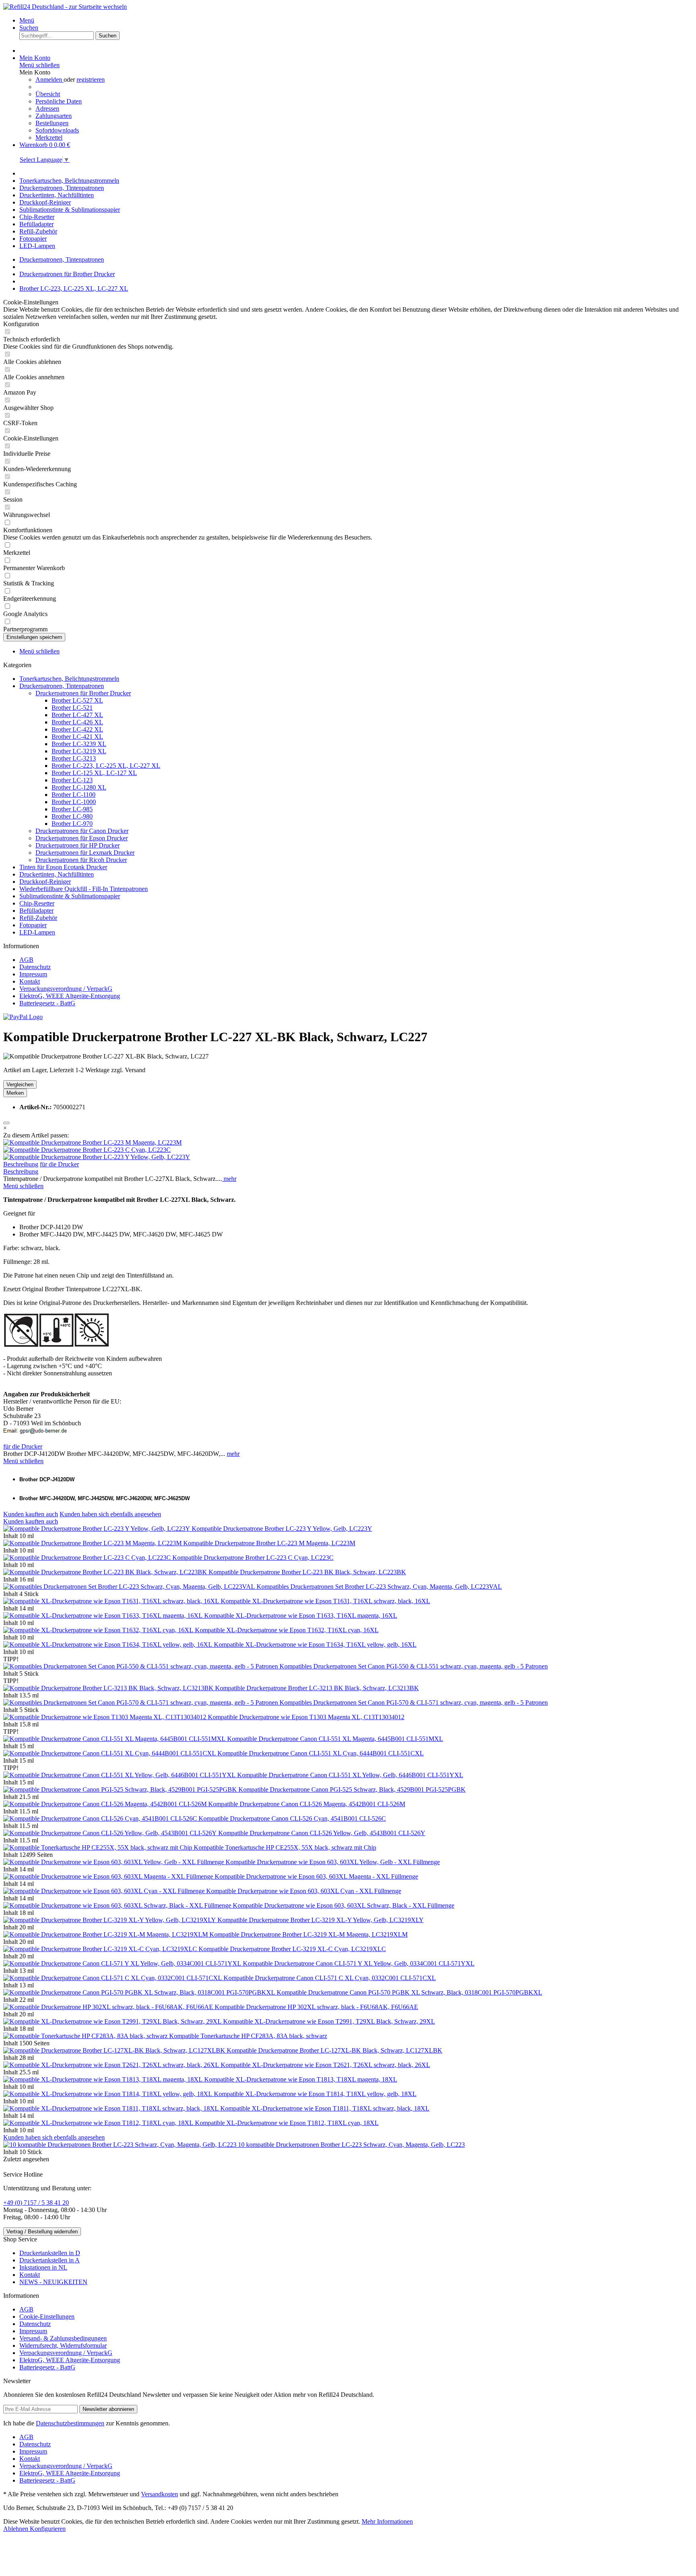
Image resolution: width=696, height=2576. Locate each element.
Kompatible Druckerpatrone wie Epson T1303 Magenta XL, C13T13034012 (306, 1717)
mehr (229, 1179)
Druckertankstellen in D (50, 2253)
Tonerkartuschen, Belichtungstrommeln (69, 679)
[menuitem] (356, 21)
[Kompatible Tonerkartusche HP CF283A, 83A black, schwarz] (86, 2036)
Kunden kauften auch (31, 1514)
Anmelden (50, 80)
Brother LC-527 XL (77, 700)
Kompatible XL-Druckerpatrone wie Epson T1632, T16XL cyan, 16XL (287, 1630)
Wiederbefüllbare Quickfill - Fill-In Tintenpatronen (84, 889)
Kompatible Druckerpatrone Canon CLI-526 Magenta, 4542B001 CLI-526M (307, 1804)
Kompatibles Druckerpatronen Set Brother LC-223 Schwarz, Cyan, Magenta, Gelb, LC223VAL (379, 1587)
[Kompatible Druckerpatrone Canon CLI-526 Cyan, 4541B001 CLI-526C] (101, 1818)
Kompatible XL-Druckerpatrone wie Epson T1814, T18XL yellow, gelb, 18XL (315, 2094)
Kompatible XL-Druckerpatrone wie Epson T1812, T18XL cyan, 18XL (287, 2123)
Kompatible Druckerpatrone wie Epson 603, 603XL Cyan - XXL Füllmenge (304, 1891)
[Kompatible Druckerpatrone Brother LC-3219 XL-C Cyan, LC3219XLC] (101, 1949)
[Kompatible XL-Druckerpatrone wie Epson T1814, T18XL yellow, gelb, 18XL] (109, 2094)
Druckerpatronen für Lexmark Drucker (85, 853)
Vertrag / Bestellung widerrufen (42, 2232)
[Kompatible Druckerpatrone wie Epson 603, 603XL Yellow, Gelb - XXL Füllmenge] (114, 1862)
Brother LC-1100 (74, 795)
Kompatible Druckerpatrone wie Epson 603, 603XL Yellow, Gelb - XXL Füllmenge (333, 1862)
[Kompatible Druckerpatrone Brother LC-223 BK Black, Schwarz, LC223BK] (106, 1572)
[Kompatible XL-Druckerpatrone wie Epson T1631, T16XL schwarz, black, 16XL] (112, 1601)
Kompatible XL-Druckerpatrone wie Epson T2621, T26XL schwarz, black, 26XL (325, 2065)
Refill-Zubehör (38, 918)
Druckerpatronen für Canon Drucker (82, 831)
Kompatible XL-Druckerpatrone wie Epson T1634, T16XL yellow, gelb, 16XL (315, 1645)
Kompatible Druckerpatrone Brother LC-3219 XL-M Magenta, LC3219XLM (309, 1934)
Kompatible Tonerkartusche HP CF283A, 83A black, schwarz (248, 2036)
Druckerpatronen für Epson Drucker (82, 838)
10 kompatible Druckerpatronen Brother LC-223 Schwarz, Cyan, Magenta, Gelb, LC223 (351, 2145)
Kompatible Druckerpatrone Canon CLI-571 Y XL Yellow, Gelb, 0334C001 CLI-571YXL (359, 1963)
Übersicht (48, 94)
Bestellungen (52, 123)
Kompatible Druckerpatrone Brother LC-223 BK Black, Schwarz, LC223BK (307, 1572)
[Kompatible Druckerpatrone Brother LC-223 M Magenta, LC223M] (92, 1142)
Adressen (47, 109)
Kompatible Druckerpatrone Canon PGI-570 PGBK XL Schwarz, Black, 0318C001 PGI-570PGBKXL (409, 1992)
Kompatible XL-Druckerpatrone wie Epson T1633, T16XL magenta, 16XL (301, 1616)
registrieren (91, 80)
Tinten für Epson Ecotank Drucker (63, 867)
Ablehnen (17, 2529)
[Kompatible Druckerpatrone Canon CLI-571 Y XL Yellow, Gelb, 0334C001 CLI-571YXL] (123, 1963)
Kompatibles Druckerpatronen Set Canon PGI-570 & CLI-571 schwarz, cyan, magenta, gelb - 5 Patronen (414, 1703)
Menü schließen (39, 65)
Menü (27, 20)
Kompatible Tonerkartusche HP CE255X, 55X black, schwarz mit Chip (285, 1847)
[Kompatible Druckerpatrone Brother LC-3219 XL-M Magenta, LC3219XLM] (106, 1934)
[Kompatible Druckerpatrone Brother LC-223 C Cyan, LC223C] (87, 1150)
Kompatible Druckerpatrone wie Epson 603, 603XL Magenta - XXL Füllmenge (316, 1876)
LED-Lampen (37, 932)
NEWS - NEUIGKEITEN (53, 2282)
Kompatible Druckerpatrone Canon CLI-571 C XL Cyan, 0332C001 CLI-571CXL (330, 1978)
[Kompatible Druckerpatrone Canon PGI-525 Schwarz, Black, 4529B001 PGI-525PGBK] (121, 1789)
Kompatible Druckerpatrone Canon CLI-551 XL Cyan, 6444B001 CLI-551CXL (321, 1753)
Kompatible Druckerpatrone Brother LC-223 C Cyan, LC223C (253, 1558)
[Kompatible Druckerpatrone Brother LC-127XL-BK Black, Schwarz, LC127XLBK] (115, 2050)
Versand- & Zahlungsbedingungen (63, 2338)
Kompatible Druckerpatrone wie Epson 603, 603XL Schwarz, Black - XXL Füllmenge (344, 1905)
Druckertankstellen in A (50, 2260)
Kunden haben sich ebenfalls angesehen (110, 1514)
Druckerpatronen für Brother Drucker (83, 693)
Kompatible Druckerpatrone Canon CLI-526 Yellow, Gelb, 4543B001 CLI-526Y (322, 1833)
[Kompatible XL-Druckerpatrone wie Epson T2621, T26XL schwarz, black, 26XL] (112, 2065)
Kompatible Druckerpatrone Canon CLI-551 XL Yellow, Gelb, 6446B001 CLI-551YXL (350, 1775)
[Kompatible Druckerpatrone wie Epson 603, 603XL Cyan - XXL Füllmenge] (105, 1891)
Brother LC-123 (72, 780)
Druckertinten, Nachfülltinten (57, 874)
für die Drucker (59, 1164)
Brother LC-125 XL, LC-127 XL (94, 773)
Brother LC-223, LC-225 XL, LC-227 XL (106, 766)
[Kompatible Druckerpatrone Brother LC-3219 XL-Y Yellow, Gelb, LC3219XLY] (110, 1920)
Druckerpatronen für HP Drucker (78, 845)
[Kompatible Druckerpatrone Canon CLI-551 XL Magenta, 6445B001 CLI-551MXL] (115, 1739)
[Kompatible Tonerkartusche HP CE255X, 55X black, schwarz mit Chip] (98, 1847)
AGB (26, 960)
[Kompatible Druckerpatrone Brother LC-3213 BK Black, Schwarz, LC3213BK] (109, 1688)
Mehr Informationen (387, 2521)
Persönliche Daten (59, 101)
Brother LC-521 (72, 708)
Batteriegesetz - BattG (47, 1003)
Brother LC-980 (72, 816)
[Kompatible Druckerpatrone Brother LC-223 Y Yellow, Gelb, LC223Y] (97, 1157)
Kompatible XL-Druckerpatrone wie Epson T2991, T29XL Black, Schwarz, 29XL (329, 2021)
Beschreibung (21, 1164)
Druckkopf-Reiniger (45, 882)
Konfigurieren (48, 2529)
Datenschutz (35, 967)
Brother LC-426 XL (77, 722)
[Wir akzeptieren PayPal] (23, 1017)
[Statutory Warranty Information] (6, 1123)
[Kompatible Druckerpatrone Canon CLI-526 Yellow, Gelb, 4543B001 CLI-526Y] (111, 1833)
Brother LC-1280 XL (79, 787)
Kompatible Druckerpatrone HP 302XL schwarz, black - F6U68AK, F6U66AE (316, 2007)
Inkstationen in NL (43, 2267)
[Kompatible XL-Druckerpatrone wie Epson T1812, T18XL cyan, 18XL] (99, 2123)
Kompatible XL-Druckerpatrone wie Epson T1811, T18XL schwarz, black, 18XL (325, 2108)
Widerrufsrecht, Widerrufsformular (63, 2345)
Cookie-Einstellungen (47, 2317)
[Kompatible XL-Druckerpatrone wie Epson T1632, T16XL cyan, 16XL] (99, 1630)
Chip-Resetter (37, 903)
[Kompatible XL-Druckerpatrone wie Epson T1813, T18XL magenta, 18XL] (104, 2079)
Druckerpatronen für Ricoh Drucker (81, 860)
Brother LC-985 (72, 809)
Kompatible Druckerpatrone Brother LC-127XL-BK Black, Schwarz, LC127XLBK (335, 2050)
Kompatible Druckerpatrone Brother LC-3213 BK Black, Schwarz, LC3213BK (317, 1688)
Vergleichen (20, 1084)
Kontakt (30, 981)
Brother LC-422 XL (77, 729)
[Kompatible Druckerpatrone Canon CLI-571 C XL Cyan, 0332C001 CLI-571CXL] (113, 1978)
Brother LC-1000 (74, 802)
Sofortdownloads (57, 130)
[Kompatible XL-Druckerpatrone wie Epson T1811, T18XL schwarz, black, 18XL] (112, 2108)
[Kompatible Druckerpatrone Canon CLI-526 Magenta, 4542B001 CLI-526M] (106, 1804)
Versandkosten (159, 2494)
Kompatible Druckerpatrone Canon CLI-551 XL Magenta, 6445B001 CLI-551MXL (335, 1739)
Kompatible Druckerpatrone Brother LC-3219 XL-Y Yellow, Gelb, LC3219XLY (321, 1920)
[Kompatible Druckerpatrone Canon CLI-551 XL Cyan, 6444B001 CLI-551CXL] (110, 1753)
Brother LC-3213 (74, 758)
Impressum (33, 974)
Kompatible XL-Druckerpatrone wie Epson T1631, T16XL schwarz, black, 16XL (325, 1601)
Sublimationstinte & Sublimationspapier (70, 896)
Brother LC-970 (72, 824)
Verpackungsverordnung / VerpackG (66, 989)
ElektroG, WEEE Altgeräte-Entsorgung (70, 996)
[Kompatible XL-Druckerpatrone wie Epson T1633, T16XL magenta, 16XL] (104, 1616)
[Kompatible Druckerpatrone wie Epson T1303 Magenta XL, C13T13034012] (106, 1717)
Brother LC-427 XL (77, 715)
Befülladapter (36, 911)
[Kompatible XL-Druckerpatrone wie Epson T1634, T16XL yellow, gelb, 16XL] (109, 1645)
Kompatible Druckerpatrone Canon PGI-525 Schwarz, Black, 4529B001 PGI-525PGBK (352, 1789)
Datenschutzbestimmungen (70, 2423)
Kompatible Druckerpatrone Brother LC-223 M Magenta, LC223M (269, 1543)
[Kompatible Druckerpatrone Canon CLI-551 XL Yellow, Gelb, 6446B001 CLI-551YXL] (120, 1775)
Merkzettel (49, 137)
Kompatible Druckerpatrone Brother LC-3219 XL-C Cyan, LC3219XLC (292, 1949)
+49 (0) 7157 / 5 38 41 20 (36, 2203)
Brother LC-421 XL (77, 737)
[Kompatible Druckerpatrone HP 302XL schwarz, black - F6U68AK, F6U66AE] (109, 2007)
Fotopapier (33, 925)
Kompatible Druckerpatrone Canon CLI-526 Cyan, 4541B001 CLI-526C (292, 1818)
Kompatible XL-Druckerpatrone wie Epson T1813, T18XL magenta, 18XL (301, 2079)
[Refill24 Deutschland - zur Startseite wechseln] (65, 7)
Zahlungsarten (54, 116)
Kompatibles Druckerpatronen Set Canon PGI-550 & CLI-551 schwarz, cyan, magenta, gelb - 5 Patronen (414, 1666)
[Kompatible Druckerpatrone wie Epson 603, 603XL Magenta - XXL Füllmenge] (109, 1876)
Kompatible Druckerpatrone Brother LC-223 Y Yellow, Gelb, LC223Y (282, 1529)
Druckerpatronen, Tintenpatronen (62, 686)
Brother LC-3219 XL (79, 751)
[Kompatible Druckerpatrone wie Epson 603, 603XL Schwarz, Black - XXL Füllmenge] (118, 1905)
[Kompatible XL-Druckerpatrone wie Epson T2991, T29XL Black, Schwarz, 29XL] (113, 2021)
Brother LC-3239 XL (79, 744)
